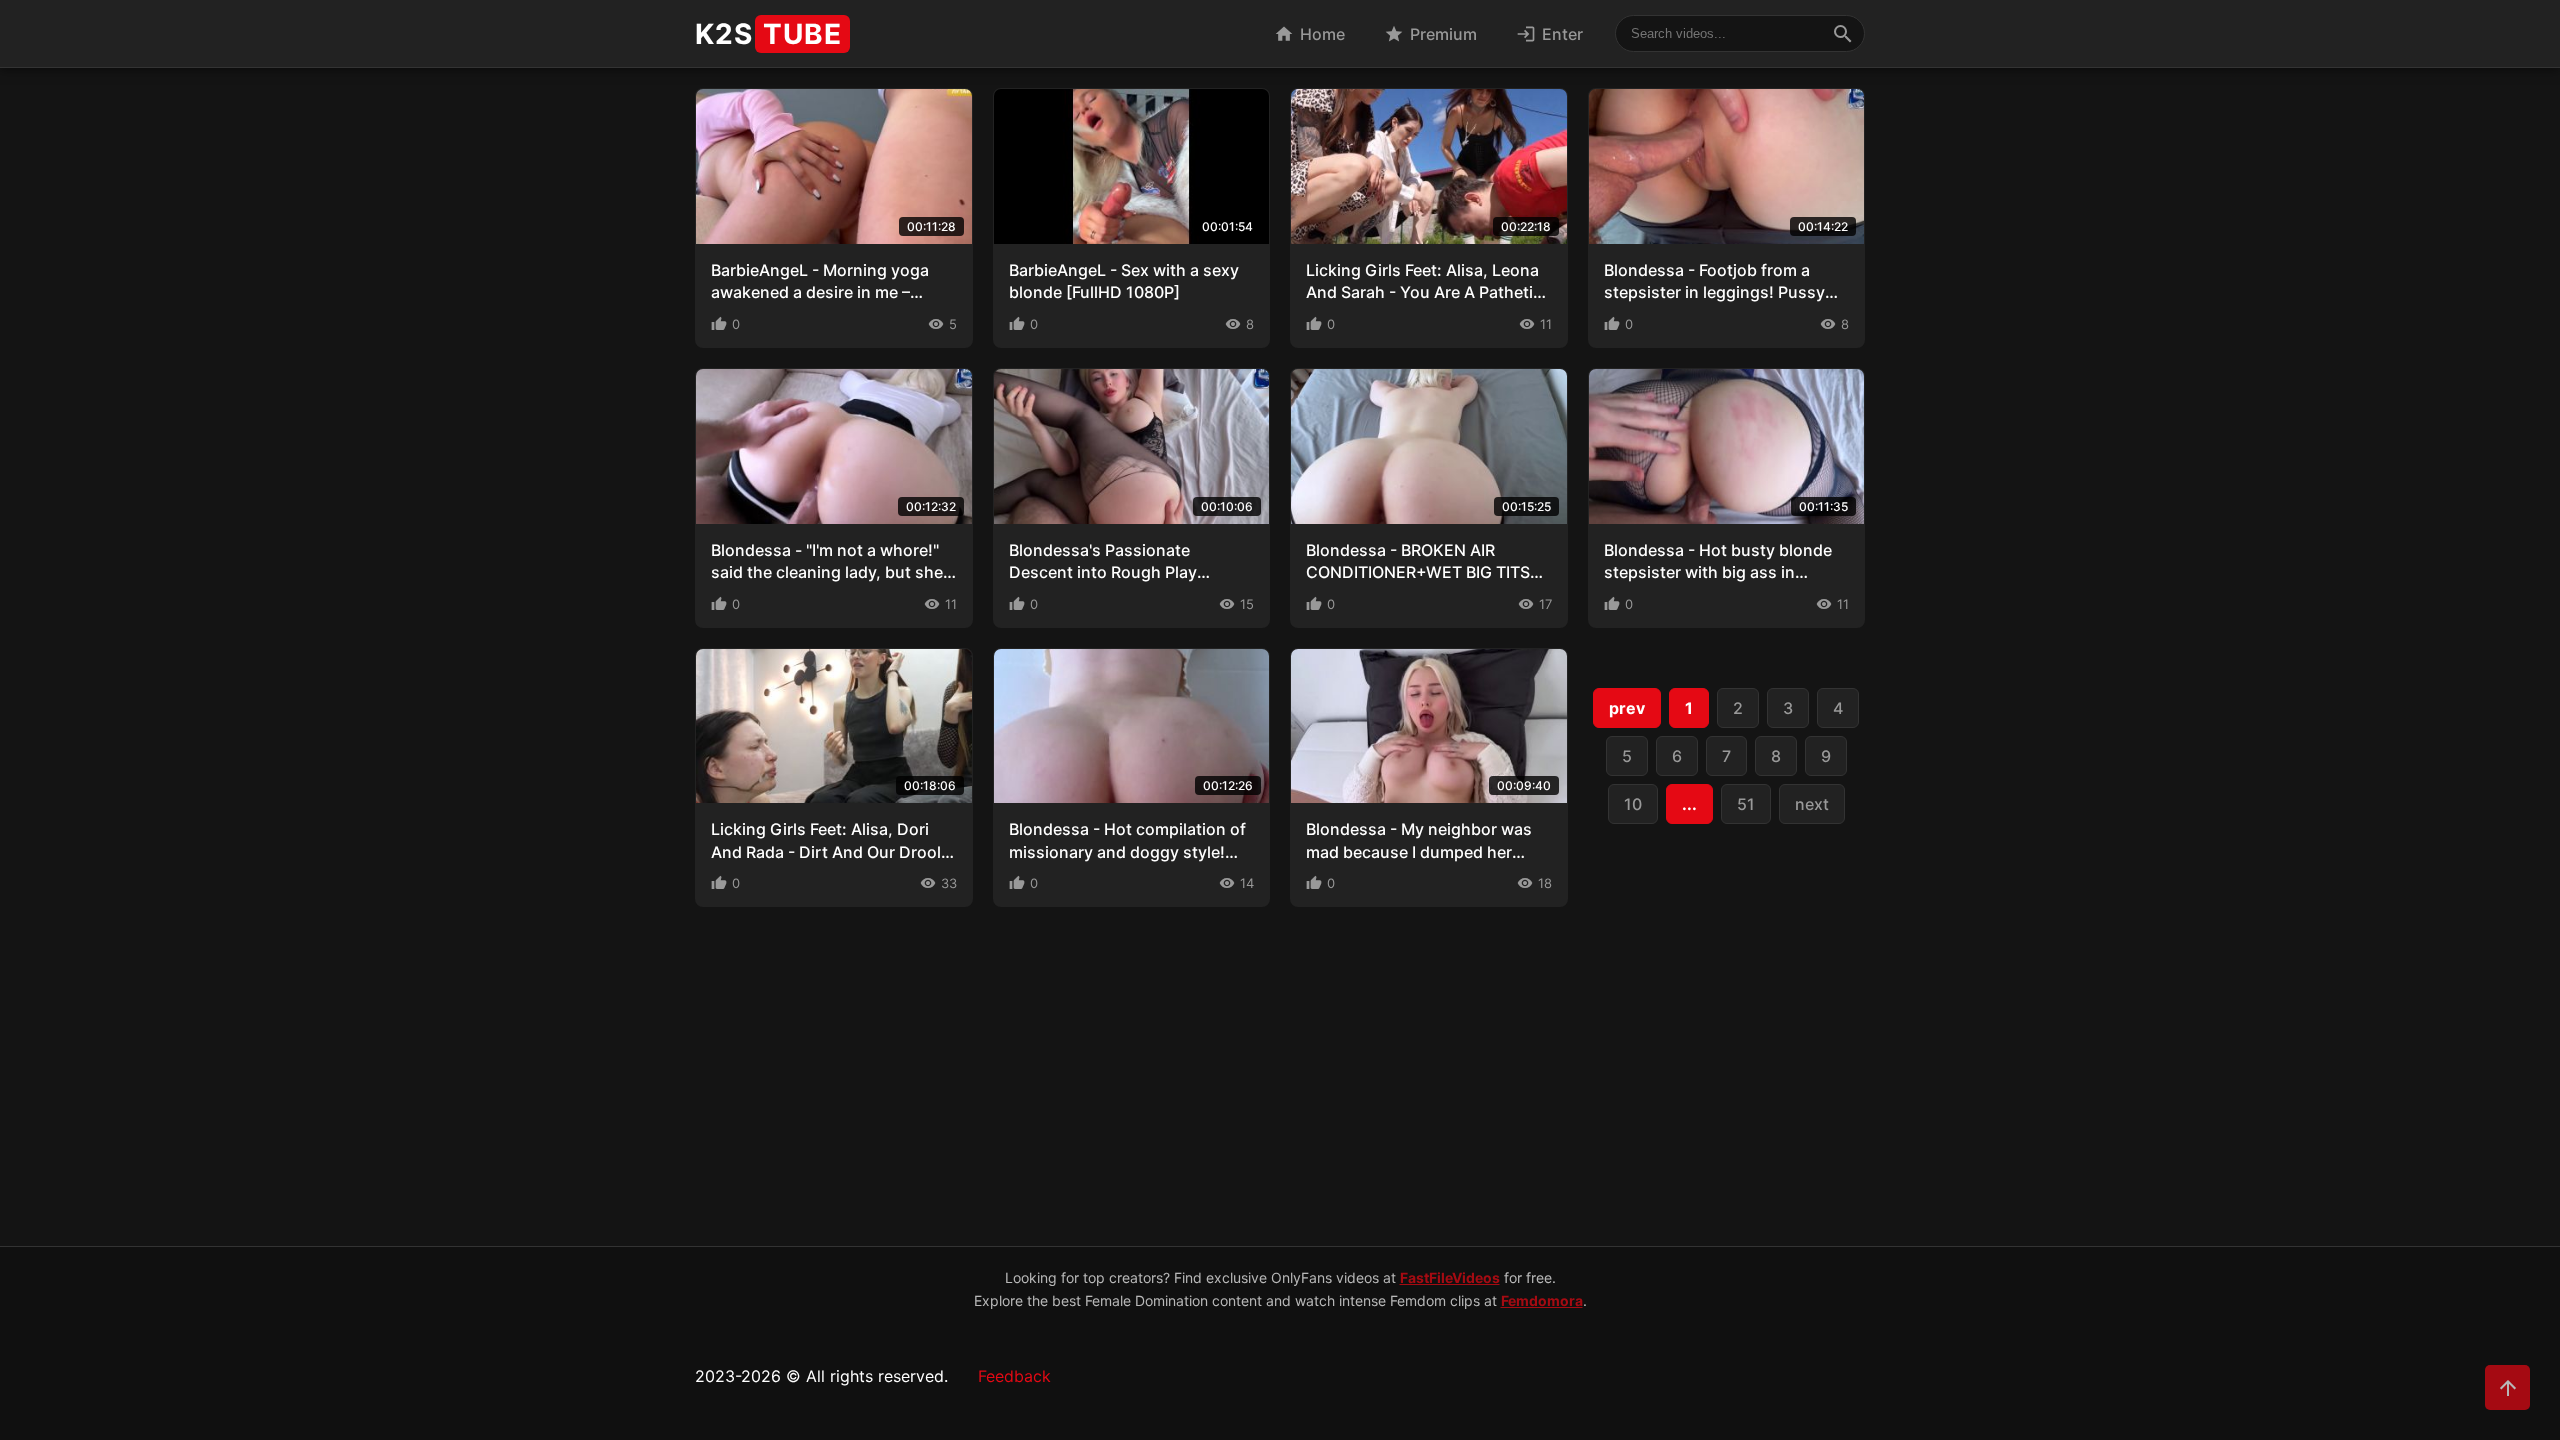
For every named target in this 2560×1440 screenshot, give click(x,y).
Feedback (1014, 1376)
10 (1633, 804)
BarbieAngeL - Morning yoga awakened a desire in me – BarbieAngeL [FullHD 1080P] (820, 292)
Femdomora (1542, 1300)
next (1812, 804)
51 (1746, 804)
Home (1309, 34)
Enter (1549, 34)
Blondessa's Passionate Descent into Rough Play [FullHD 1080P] (1103, 572)
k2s (768, 34)
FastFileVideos (1450, 1277)
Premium (1430, 34)
